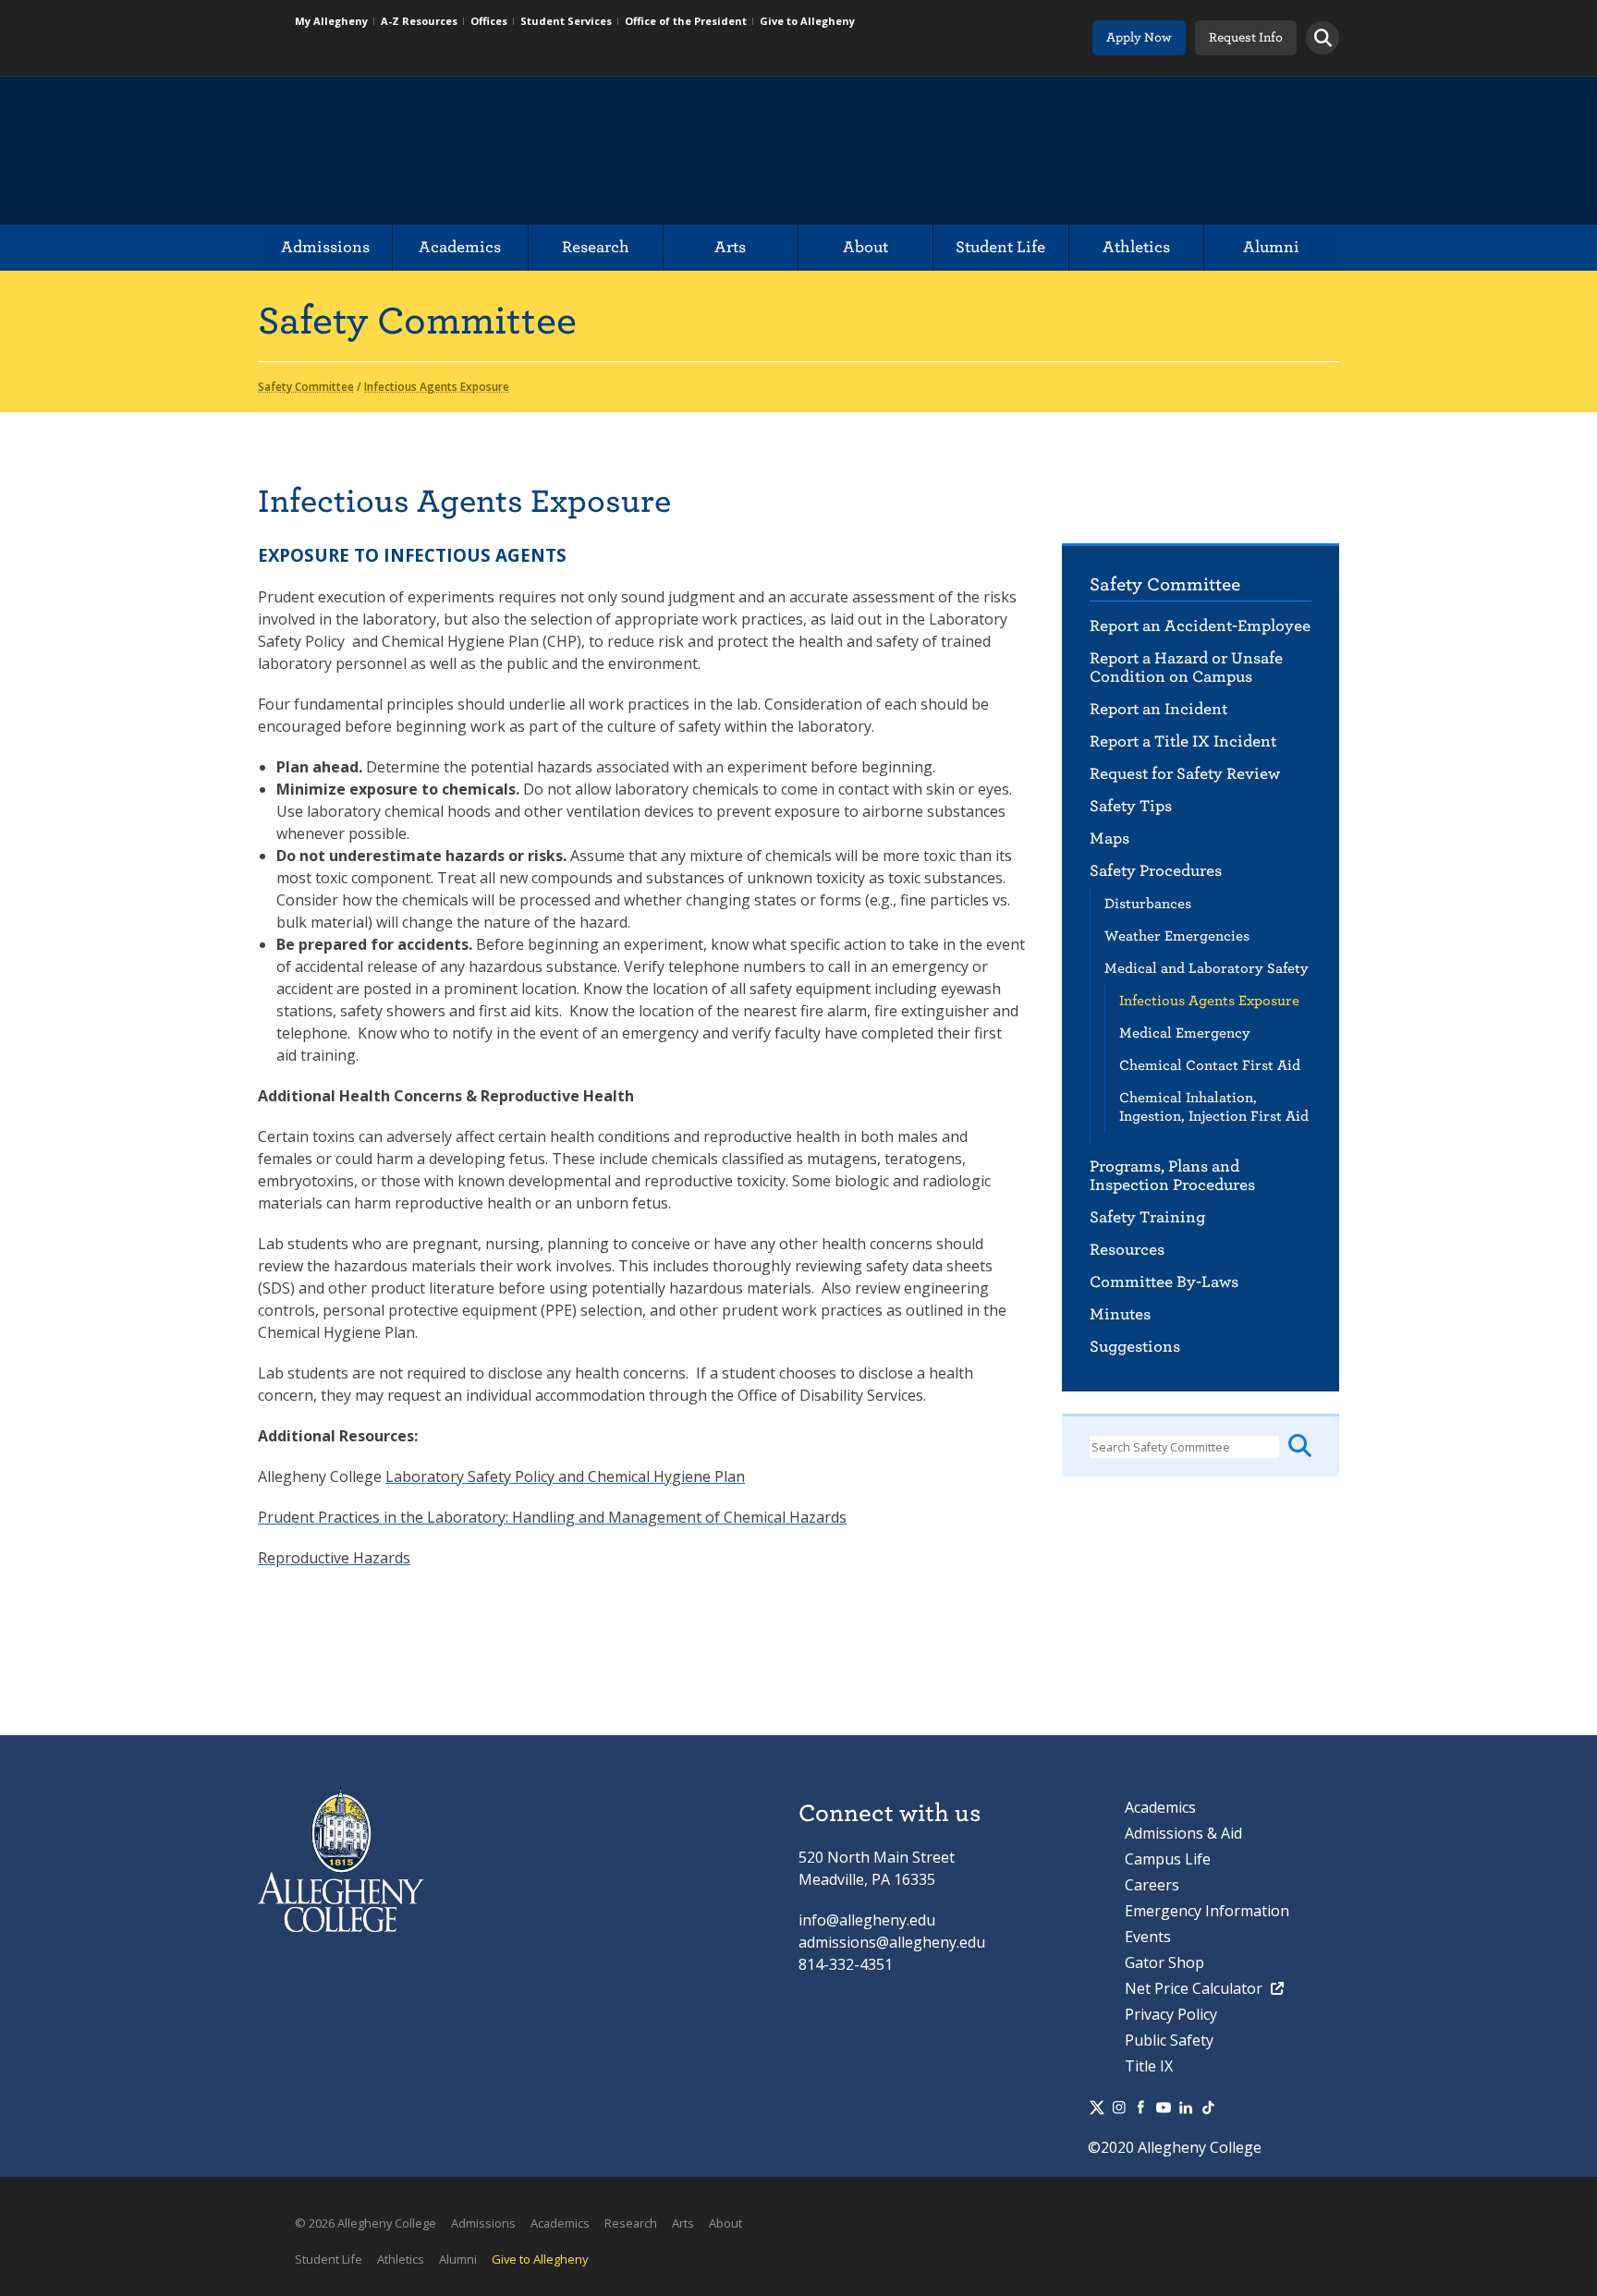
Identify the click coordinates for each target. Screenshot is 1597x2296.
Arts (730, 247)
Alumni (1271, 247)
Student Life (1000, 247)
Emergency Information (1207, 1911)
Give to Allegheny (807, 21)
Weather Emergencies (1177, 936)
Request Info (1246, 37)
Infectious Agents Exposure (1209, 1001)
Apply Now (1139, 37)
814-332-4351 (846, 1964)
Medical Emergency (1185, 1033)
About (866, 247)
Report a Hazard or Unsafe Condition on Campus (1186, 668)
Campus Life (1168, 1859)
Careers (1152, 1885)
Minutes (1120, 1314)
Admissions (325, 247)
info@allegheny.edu (867, 1920)
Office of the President (686, 21)
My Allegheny (331, 21)
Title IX (1149, 2066)
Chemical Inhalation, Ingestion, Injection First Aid (1214, 1107)
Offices (489, 21)
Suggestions (1135, 1347)
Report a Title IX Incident (1183, 741)
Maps (1109, 838)
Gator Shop (1164, 1962)
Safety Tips (1131, 806)
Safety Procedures (1156, 871)
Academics (460, 247)
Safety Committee (1165, 584)
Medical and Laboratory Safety (1207, 968)
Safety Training (1147, 1217)
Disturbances (1148, 904)
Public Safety (1169, 2040)
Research (596, 247)
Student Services (566, 21)
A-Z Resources (419, 21)
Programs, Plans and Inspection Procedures (1172, 1176)
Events (1148, 1937)
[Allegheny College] (471, 151)
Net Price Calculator (1195, 1988)
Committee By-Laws (1164, 1282)
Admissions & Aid (1183, 1833)
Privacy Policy (1171, 2014)
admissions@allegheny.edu (892, 1942)
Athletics (1136, 247)
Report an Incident (1158, 709)
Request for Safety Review (1185, 774)
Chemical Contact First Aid (1210, 1065)
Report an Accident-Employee (1200, 626)
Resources (1127, 1250)
